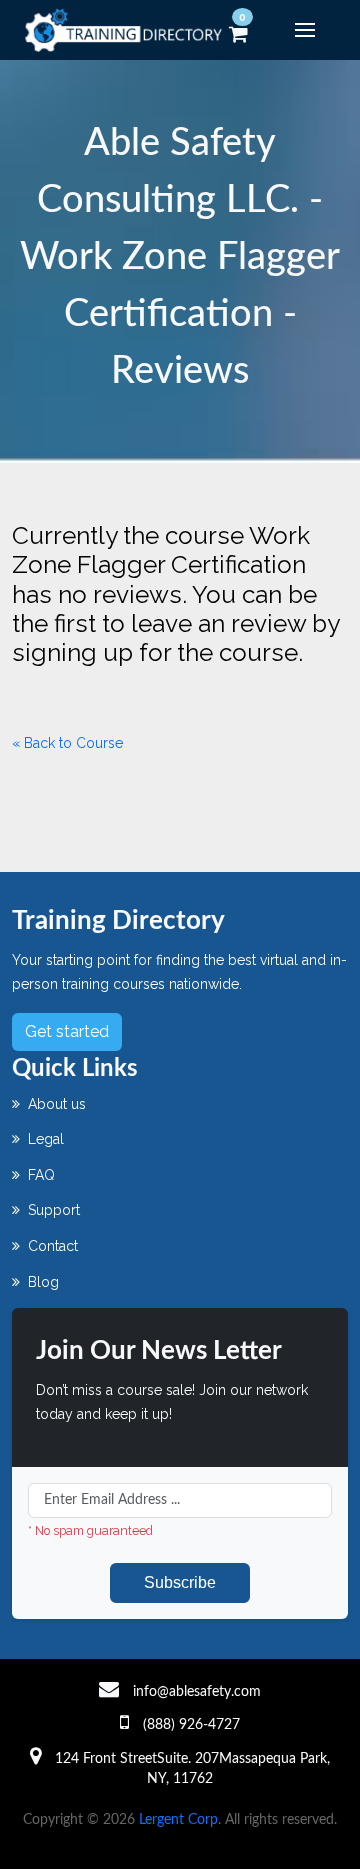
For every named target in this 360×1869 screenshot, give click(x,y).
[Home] (127, 30)
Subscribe (180, 1582)
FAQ (39, 1175)
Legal (44, 1139)
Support (52, 1210)
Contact (51, 1246)
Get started (67, 1031)
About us (55, 1104)
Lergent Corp (178, 1820)
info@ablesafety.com (197, 1692)
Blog (41, 1282)
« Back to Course (67, 743)
